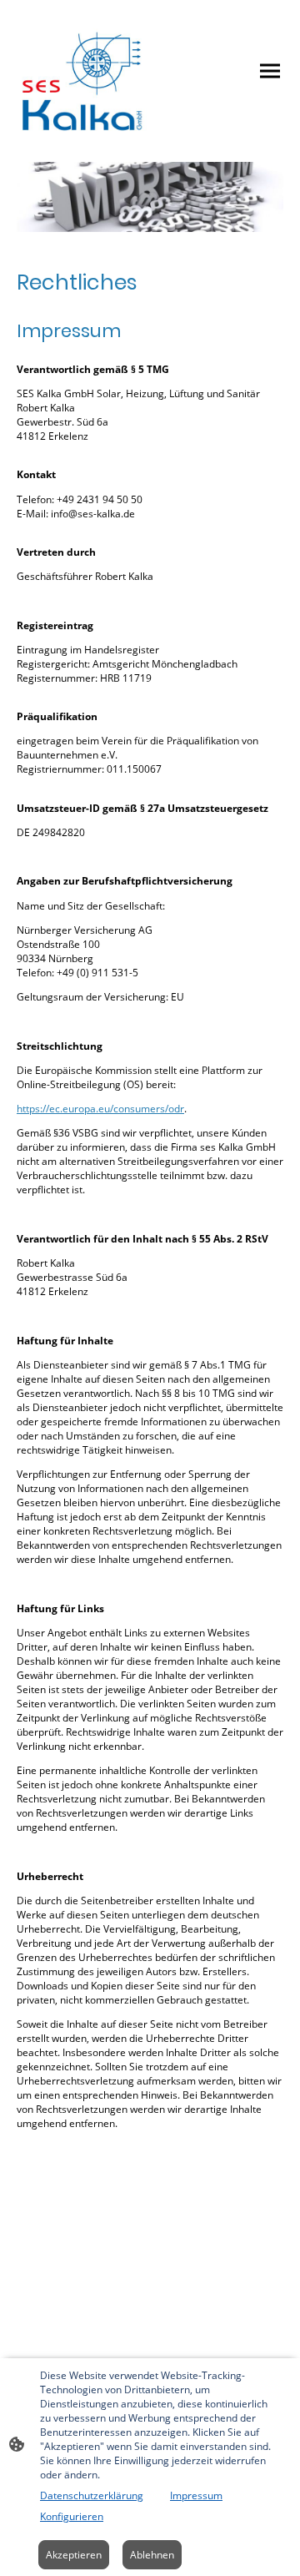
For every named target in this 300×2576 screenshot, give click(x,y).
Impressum (196, 2495)
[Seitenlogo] (82, 71)
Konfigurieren (72, 2516)
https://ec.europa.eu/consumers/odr (100, 1109)
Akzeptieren (74, 2555)
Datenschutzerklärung (92, 2495)
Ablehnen (152, 2555)
